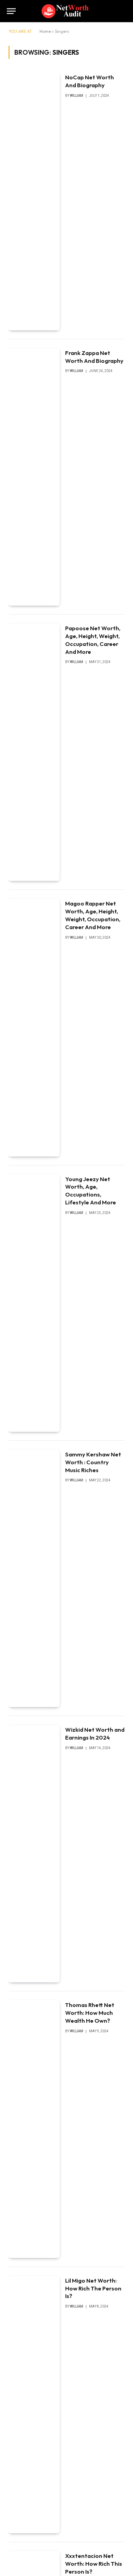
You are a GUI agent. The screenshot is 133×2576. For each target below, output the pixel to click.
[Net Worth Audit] (67, 11)
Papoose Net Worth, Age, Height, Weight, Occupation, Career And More (93, 640)
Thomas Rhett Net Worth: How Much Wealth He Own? (90, 2013)
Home (45, 31)
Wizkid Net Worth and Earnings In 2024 (95, 1733)
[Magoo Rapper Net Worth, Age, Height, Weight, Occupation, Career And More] (34, 1027)
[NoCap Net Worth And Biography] (34, 201)
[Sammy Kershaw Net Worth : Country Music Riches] (34, 1578)
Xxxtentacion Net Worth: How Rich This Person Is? (94, 2564)
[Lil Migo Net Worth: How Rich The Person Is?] (34, 2405)
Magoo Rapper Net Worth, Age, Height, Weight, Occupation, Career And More (93, 915)
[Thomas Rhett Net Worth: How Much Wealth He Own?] (34, 2129)
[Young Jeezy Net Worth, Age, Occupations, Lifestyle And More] (34, 1303)
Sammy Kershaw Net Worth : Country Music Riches (93, 1462)
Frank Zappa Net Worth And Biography (94, 357)
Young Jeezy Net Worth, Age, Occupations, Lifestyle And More (91, 1191)
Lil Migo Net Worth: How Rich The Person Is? (93, 2288)
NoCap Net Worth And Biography (90, 81)
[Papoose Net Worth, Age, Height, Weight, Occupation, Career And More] (34, 752)
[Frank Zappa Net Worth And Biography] (34, 477)
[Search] (123, 11)
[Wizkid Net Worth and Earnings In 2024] (34, 1854)
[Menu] (11, 11)
